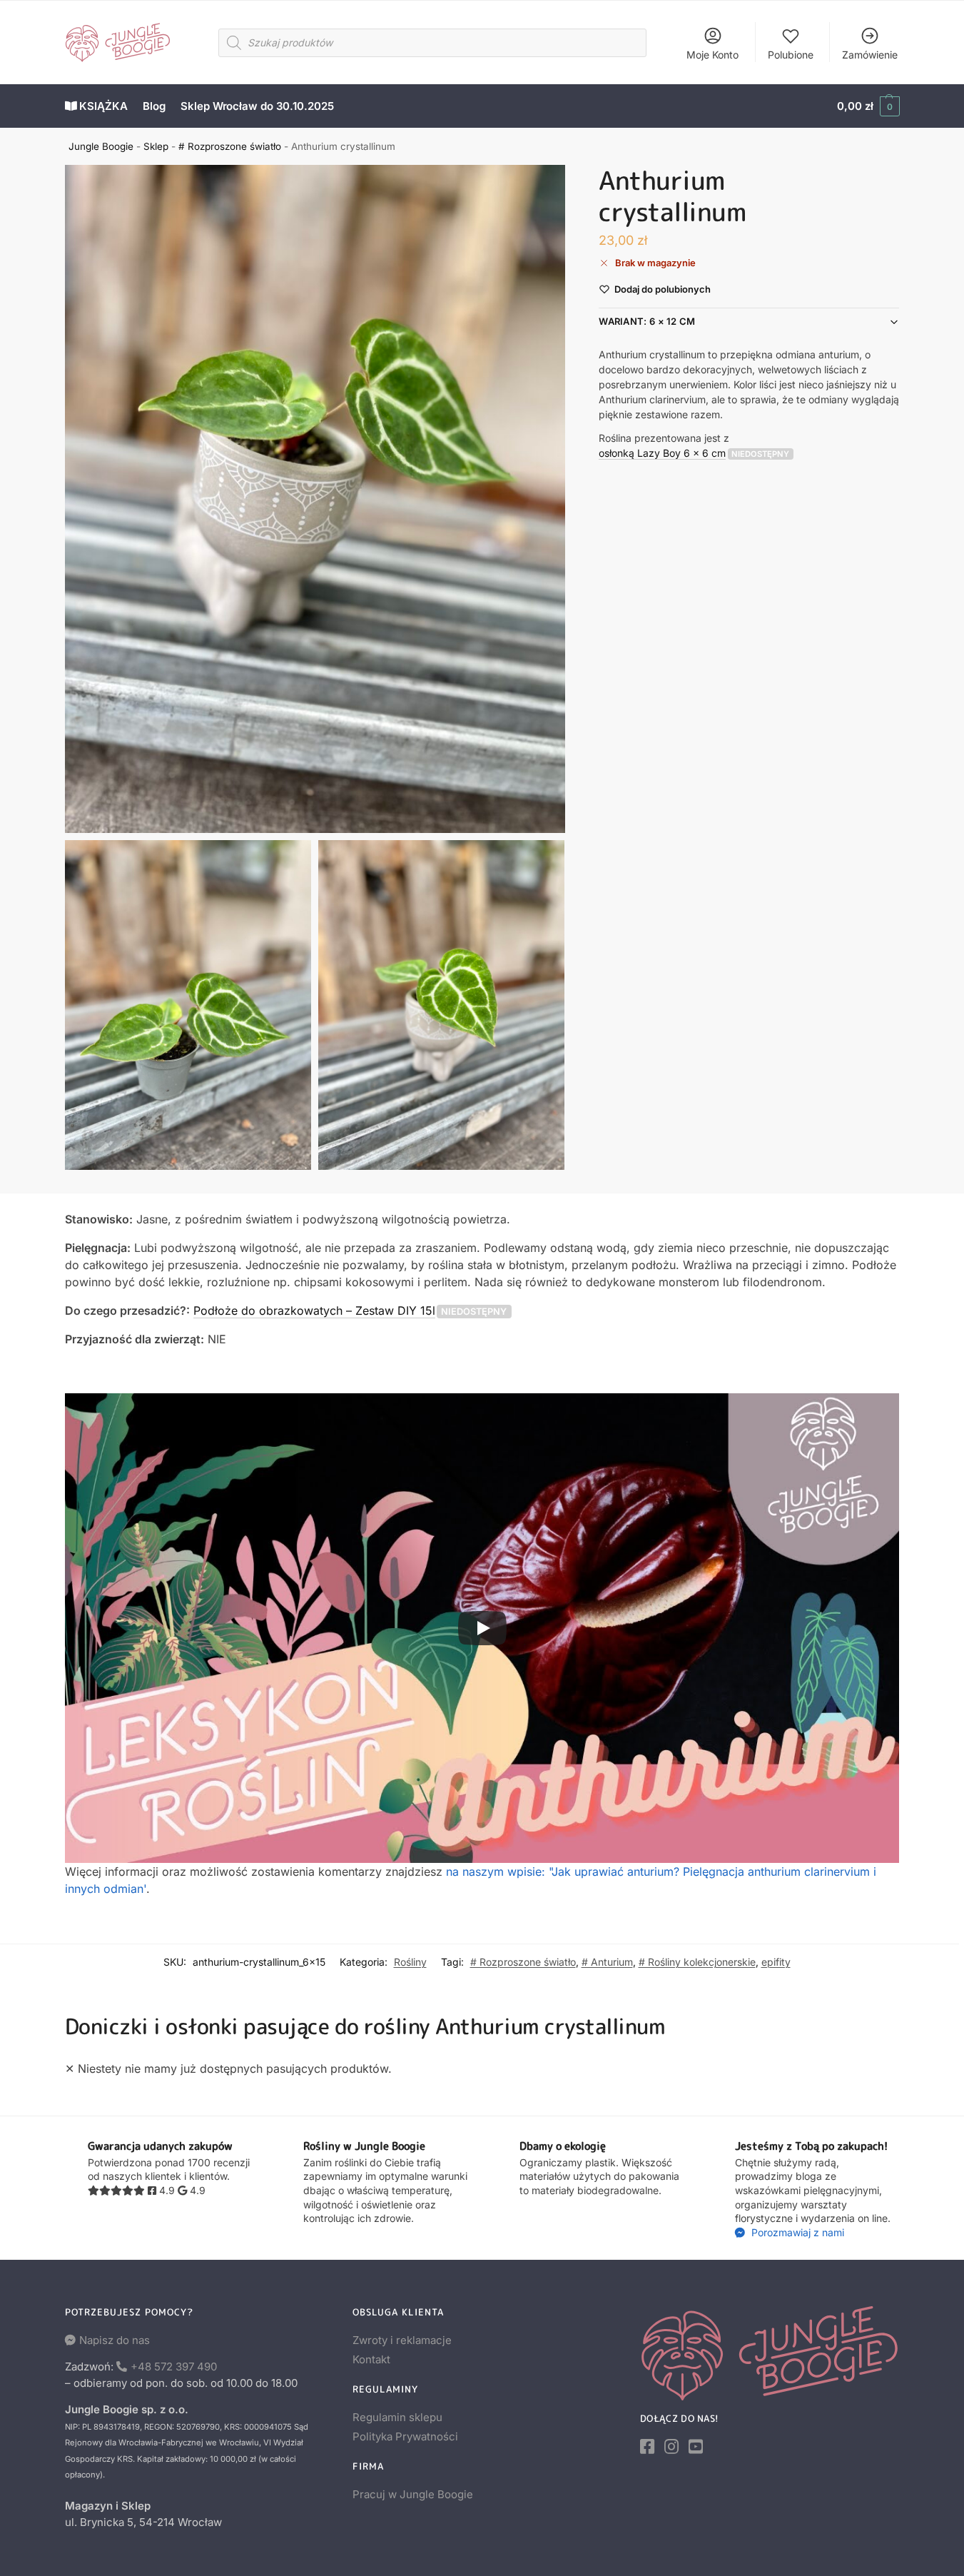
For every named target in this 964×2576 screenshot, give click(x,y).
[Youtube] (696, 2447)
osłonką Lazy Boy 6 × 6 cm (662, 452)
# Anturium (607, 1962)
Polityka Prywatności (405, 2436)
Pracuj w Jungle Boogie (413, 2494)
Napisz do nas (115, 2340)
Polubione (791, 55)
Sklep (156, 146)
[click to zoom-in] (315, 499)
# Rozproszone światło (230, 146)
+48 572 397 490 (174, 2367)
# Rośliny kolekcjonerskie (697, 1962)
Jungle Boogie (101, 146)
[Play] (482, 1628)
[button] (868, 106)
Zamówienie (870, 55)
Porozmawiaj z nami (796, 2232)
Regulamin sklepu (397, 2417)
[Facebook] (647, 2447)
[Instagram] (671, 2447)
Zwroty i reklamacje (402, 2340)
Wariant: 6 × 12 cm (647, 321)
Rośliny (410, 1962)
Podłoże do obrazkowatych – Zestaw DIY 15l (314, 1310)
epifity (776, 1962)
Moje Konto (712, 55)
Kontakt (371, 2359)
